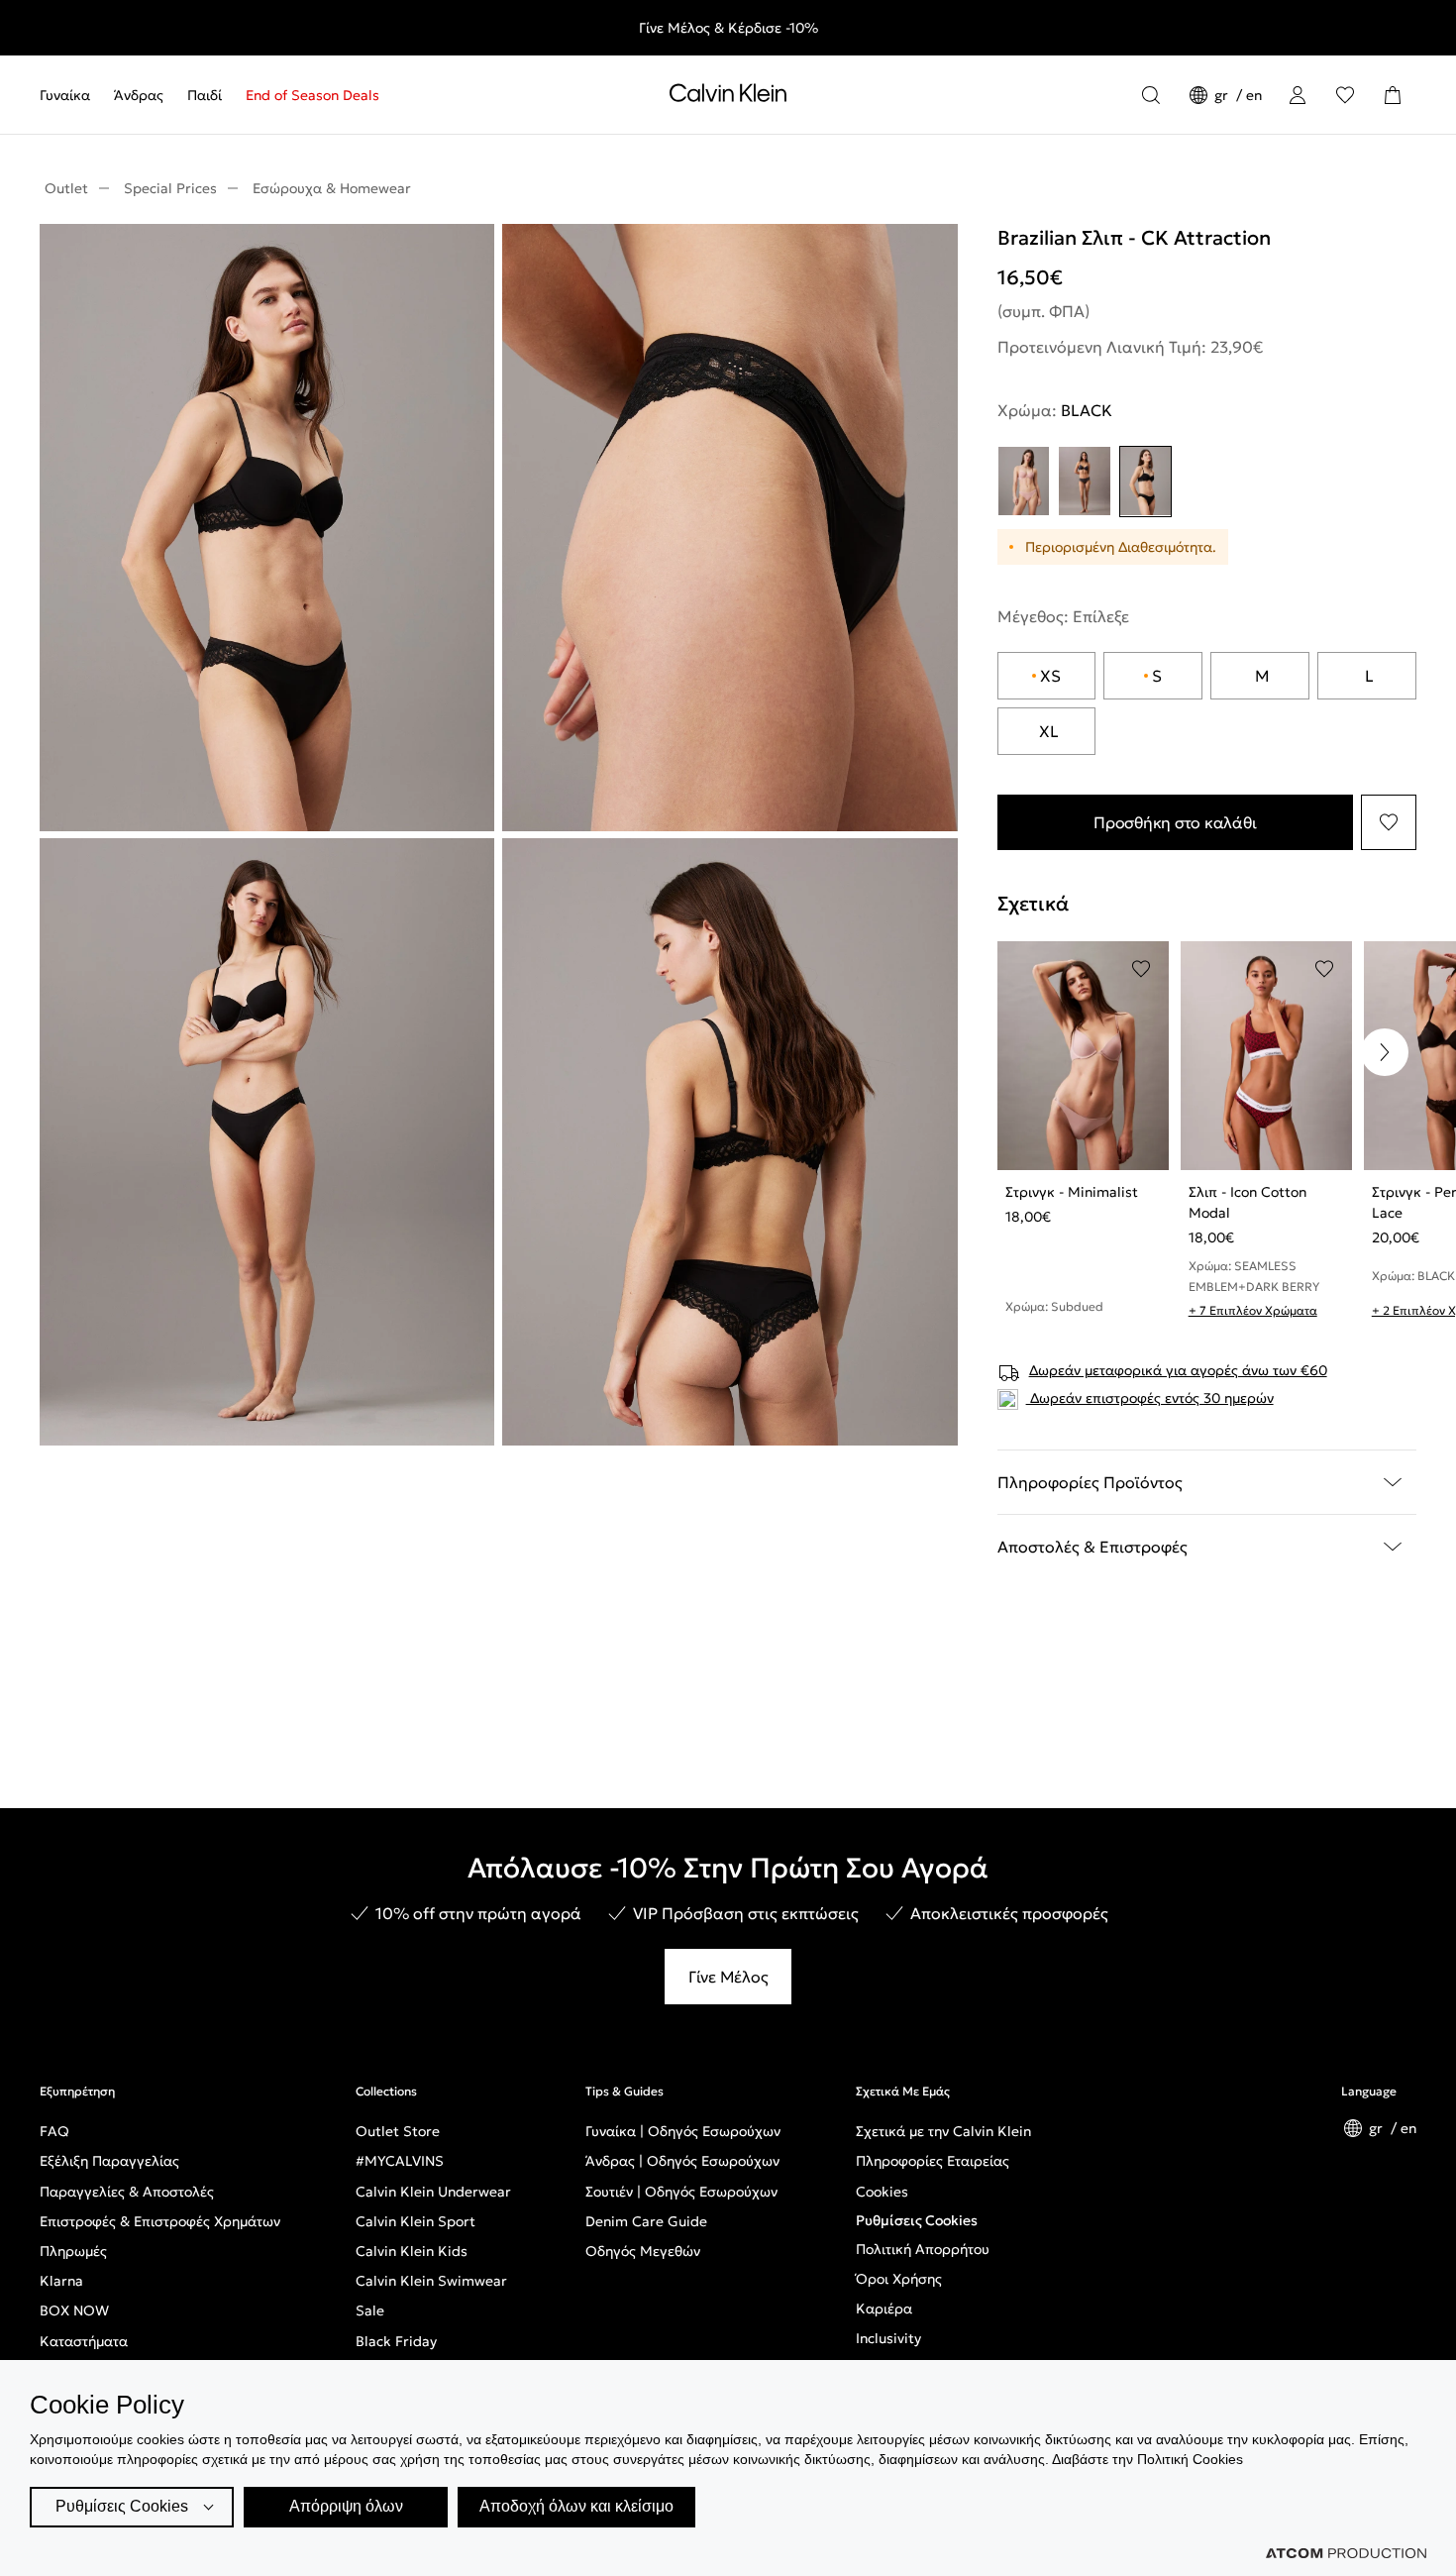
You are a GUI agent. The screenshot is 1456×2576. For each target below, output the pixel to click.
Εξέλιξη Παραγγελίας (109, 2161)
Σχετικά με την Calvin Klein (943, 2131)
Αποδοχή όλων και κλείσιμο (576, 2506)
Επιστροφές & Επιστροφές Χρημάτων (160, 2221)
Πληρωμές (73, 2251)
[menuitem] (71, 95)
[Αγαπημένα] (1345, 95)
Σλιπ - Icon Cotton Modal (1248, 1202)
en (1254, 95)
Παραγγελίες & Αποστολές (127, 2192)
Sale (370, 2310)
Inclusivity (888, 2338)
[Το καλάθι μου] (1393, 95)
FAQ (54, 2131)
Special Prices (170, 188)
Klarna (61, 2281)
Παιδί (205, 95)
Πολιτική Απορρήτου (923, 2249)
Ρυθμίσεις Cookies (917, 2220)
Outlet (66, 188)
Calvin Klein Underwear (433, 2192)
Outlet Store (398, 2131)
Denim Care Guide (646, 2221)
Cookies (882, 2192)
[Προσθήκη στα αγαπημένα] (1389, 822)
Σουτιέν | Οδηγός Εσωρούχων (681, 2192)
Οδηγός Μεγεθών (643, 2251)
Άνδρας (139, 95)
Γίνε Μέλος (728, 1977)
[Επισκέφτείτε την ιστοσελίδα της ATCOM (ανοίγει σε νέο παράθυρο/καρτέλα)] (1346, 2553)
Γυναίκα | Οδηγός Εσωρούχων (683, 2131)
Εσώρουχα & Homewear (332, 188)
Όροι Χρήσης (899, 2279)
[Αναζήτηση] (1151, 95)
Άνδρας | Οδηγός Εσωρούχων (682, 2161)
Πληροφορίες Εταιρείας (933, 2161)
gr (1223, 95)
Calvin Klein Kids (412, 2251)
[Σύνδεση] (1298, 95)
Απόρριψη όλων (346, 2506)
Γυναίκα (65, 95)
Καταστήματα (84, 2341)
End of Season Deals (312, 95)
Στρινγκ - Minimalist (1072, 1192)
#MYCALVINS (400, 2161)
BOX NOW (74, 2310)
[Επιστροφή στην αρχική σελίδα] (728, 97)
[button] (1385, 1052)
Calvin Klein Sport (416, 2221)
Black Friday (396, 2341)
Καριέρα (884, 2308)
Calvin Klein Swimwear (431, 2281)
